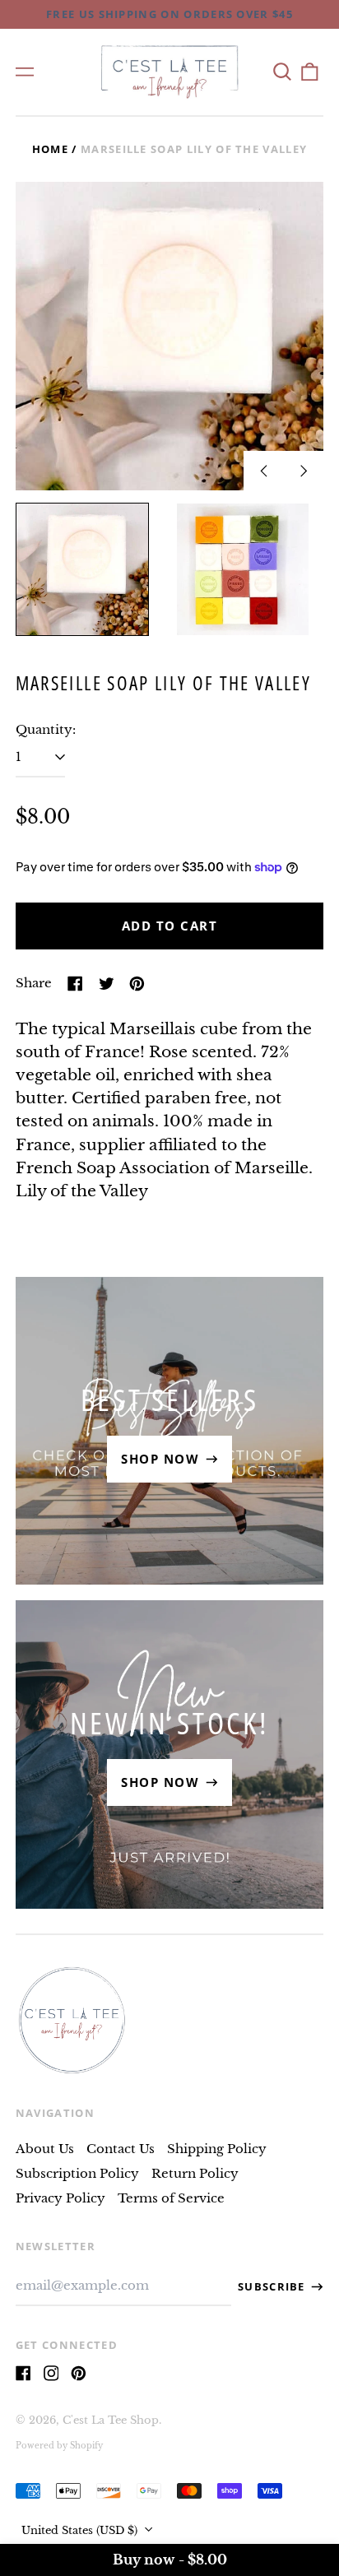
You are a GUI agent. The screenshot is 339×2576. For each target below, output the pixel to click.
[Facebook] (23, 2373)
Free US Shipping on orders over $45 (169, 14)
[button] (282, 72)
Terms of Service (171, 2198)
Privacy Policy (60, 2198)
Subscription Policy (77, 2173)
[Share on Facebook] (75, 984)
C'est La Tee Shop (111, 2420)
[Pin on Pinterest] (137, 984)
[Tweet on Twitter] (107, 984)
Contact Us (121, 2149)
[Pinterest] (79, 2373)
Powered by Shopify (59, 2446)
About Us (45, 2149)
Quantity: (46, 729)
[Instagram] (51, 2373)
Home (50, 149)
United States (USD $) (81, 2530)
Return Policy (195, 2173)
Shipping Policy (217, 2149)
